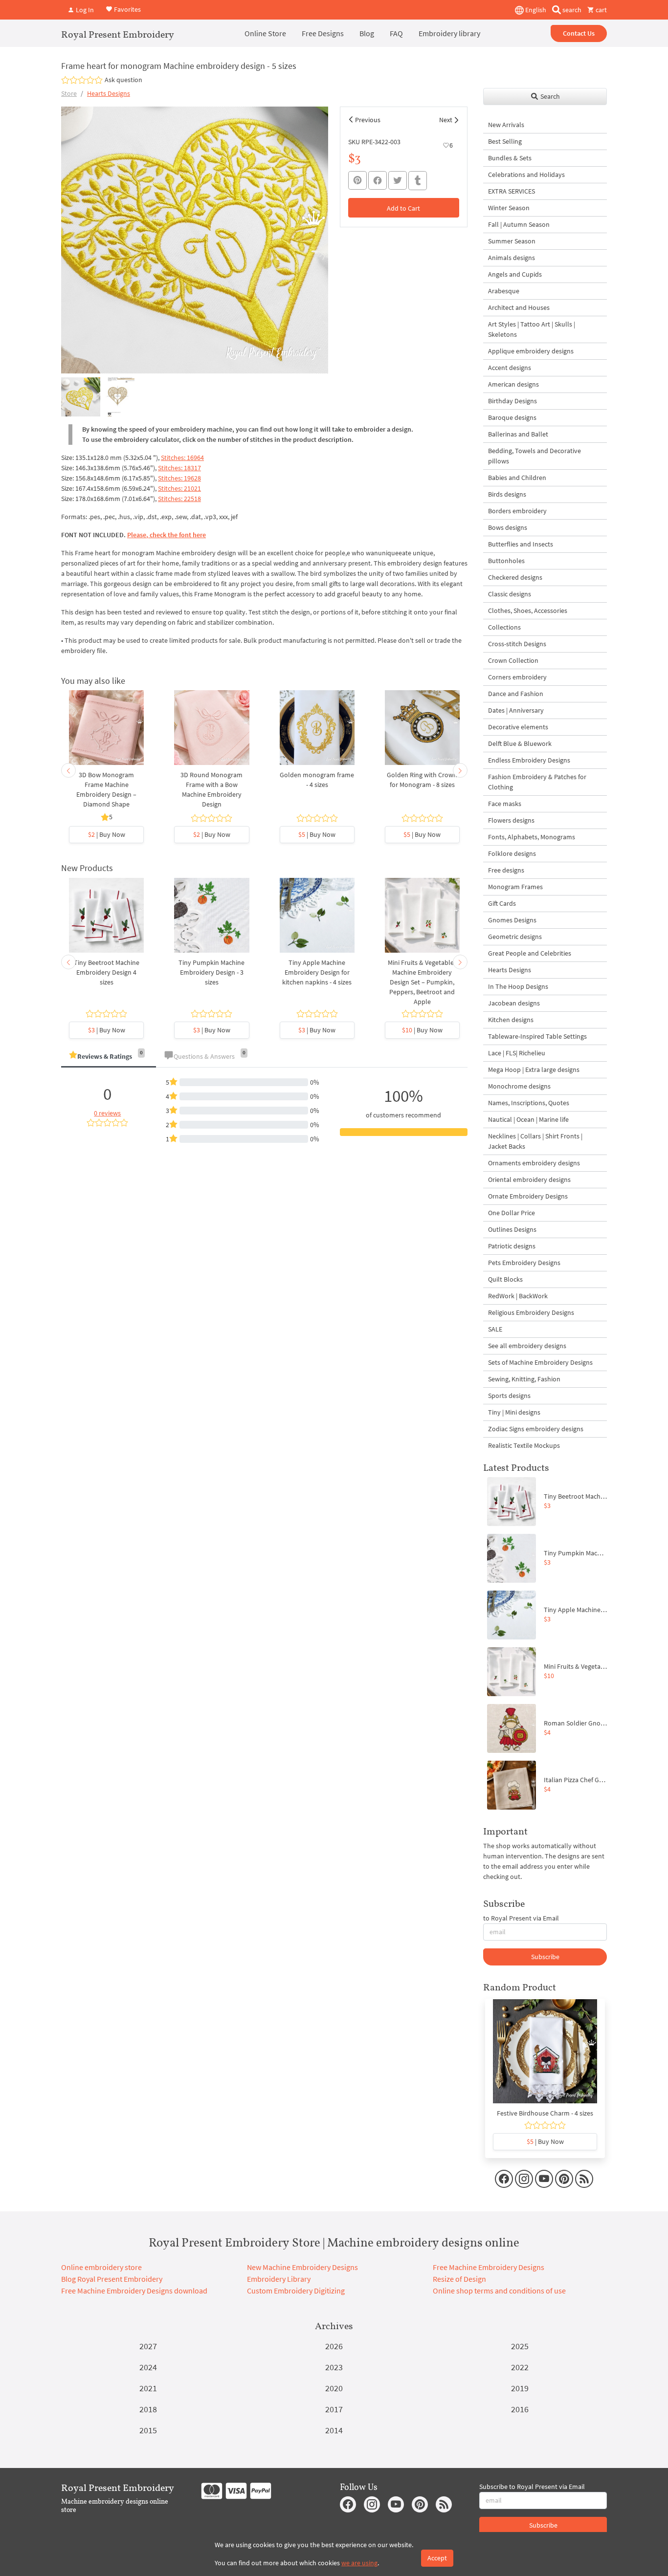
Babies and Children (517, 478)
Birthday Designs (512, 401)
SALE (495, 1329)
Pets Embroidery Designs (524, 1263)
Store (69, 93)
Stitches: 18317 (179, 468)
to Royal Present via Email (521, 1918)
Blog (367, 33)
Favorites (127, 9)
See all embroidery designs (527, 1346)
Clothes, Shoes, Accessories (528, 611)
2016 (520, 2409)
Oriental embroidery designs (529, 1179)
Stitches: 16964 (182, 458)
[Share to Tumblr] (418, 181)
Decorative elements (518, 727)
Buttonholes (506, 561)
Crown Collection (513, 660)
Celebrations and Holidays (526, 175)
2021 (148, 2388)
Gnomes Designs (512, 920)
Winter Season (509, 208)
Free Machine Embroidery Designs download (134, 2291)
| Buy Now (107, 834)
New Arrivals (506, 125)
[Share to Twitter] (398, 180)
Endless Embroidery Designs (529, 760)
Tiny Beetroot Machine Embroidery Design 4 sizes (107, 972)
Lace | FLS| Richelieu (517, 1053)
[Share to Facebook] (378, 180)
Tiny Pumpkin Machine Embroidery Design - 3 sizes (212, 972)
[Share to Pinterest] (357, 180)
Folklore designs (512, 853)
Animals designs (512, 258)
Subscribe (545, 1957)
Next (446, 120)
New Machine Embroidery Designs (302, 2267)
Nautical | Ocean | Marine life (528, 1119)
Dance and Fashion (516, 694)
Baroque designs (512, 417)
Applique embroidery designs (531, 351)
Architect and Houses (519, 307)
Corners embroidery (517, 677)
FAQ (396, 33)
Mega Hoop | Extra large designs (534, 1070)
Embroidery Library (279, 2279)
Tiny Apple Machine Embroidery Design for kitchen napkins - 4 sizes (317, 972)
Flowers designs (511, 820)
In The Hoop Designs (518, 986)
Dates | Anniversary (516, 710)
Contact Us (579, 33)
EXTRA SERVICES (512, 191)
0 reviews (107, 1113)
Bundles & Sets (510, 158)
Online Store (265, 33)
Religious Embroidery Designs (531, 1312)
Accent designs (510, 368)
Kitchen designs (511, 1020)
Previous (368, 120)
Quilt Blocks (505, 1279)
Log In (84, 10)
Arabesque (504, 291)
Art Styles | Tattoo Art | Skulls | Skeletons (532, 329)
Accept (437, 2558)
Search (549, 96)
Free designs (506, 870)
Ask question (123, 80)
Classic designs (510, 594)
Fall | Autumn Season (519, 224)
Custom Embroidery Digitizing (296, 2291)
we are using (359, 2563)
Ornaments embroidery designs (534, 1163)
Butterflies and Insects (521, 544)
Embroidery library (449, 33)
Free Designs (323, 33)
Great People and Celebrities (530, 953)
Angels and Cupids (515, 274)
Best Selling (505, 141)
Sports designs (509, 1396)
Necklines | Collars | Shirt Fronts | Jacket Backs (535, 1141)
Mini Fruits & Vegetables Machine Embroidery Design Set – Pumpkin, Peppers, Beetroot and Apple (422, 982)
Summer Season (512, 241)
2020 (334, 2388)
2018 (148, 2409)
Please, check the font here (167, 535)
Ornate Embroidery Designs (528, 1196)
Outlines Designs (512, 1229)
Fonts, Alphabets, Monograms (532, 837)
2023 (334, 2367)
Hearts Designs (109, 93)
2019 (520, 2388)
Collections (504, 627)
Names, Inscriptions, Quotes (529, 1103)
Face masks (505, 804)
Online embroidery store (101, 2267)
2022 (520, 2367)
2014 (334, 2430)
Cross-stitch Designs (517, 644)
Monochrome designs (519, 1086)
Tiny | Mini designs (514, 1412)
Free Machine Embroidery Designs (489, 2267)
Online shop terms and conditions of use (499, 2291)
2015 (148, 2430)
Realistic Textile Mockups (524, 1445)
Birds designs (507, 494)
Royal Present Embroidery (118, 34)
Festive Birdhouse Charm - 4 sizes (545, 2113)
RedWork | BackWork (518, 1296)
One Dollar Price (512, 1213)
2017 (334, 2409)
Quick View (106, 733)
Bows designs (508, 527)
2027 (148, 2346)
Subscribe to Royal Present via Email (532, 2487)
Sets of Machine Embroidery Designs (540, 1362)
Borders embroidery (517, 511)
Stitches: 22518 (179, 499)
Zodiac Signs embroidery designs (536, 1429)
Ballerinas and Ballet (518, 434)
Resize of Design (459, 2279)
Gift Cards (502, 903)
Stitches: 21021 (179, 488)
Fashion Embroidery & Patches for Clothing (537, 782)
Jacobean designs (514, 1003)
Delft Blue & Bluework (520, 743)
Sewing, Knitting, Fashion (524, 1379)
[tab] (109, 1057)
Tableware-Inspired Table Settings (537, 1036)
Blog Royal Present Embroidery (112, 2279)
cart (601, 10)
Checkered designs (515, 577)
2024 (148, 2367)
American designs (513, 384)
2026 (334, 2346)
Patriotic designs (512, 1246)
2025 (520, 2346)
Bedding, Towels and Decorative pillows (534, 456)
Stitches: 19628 (179, 478)
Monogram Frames (515, 887)
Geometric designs (515, 937)
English (535, 10)
